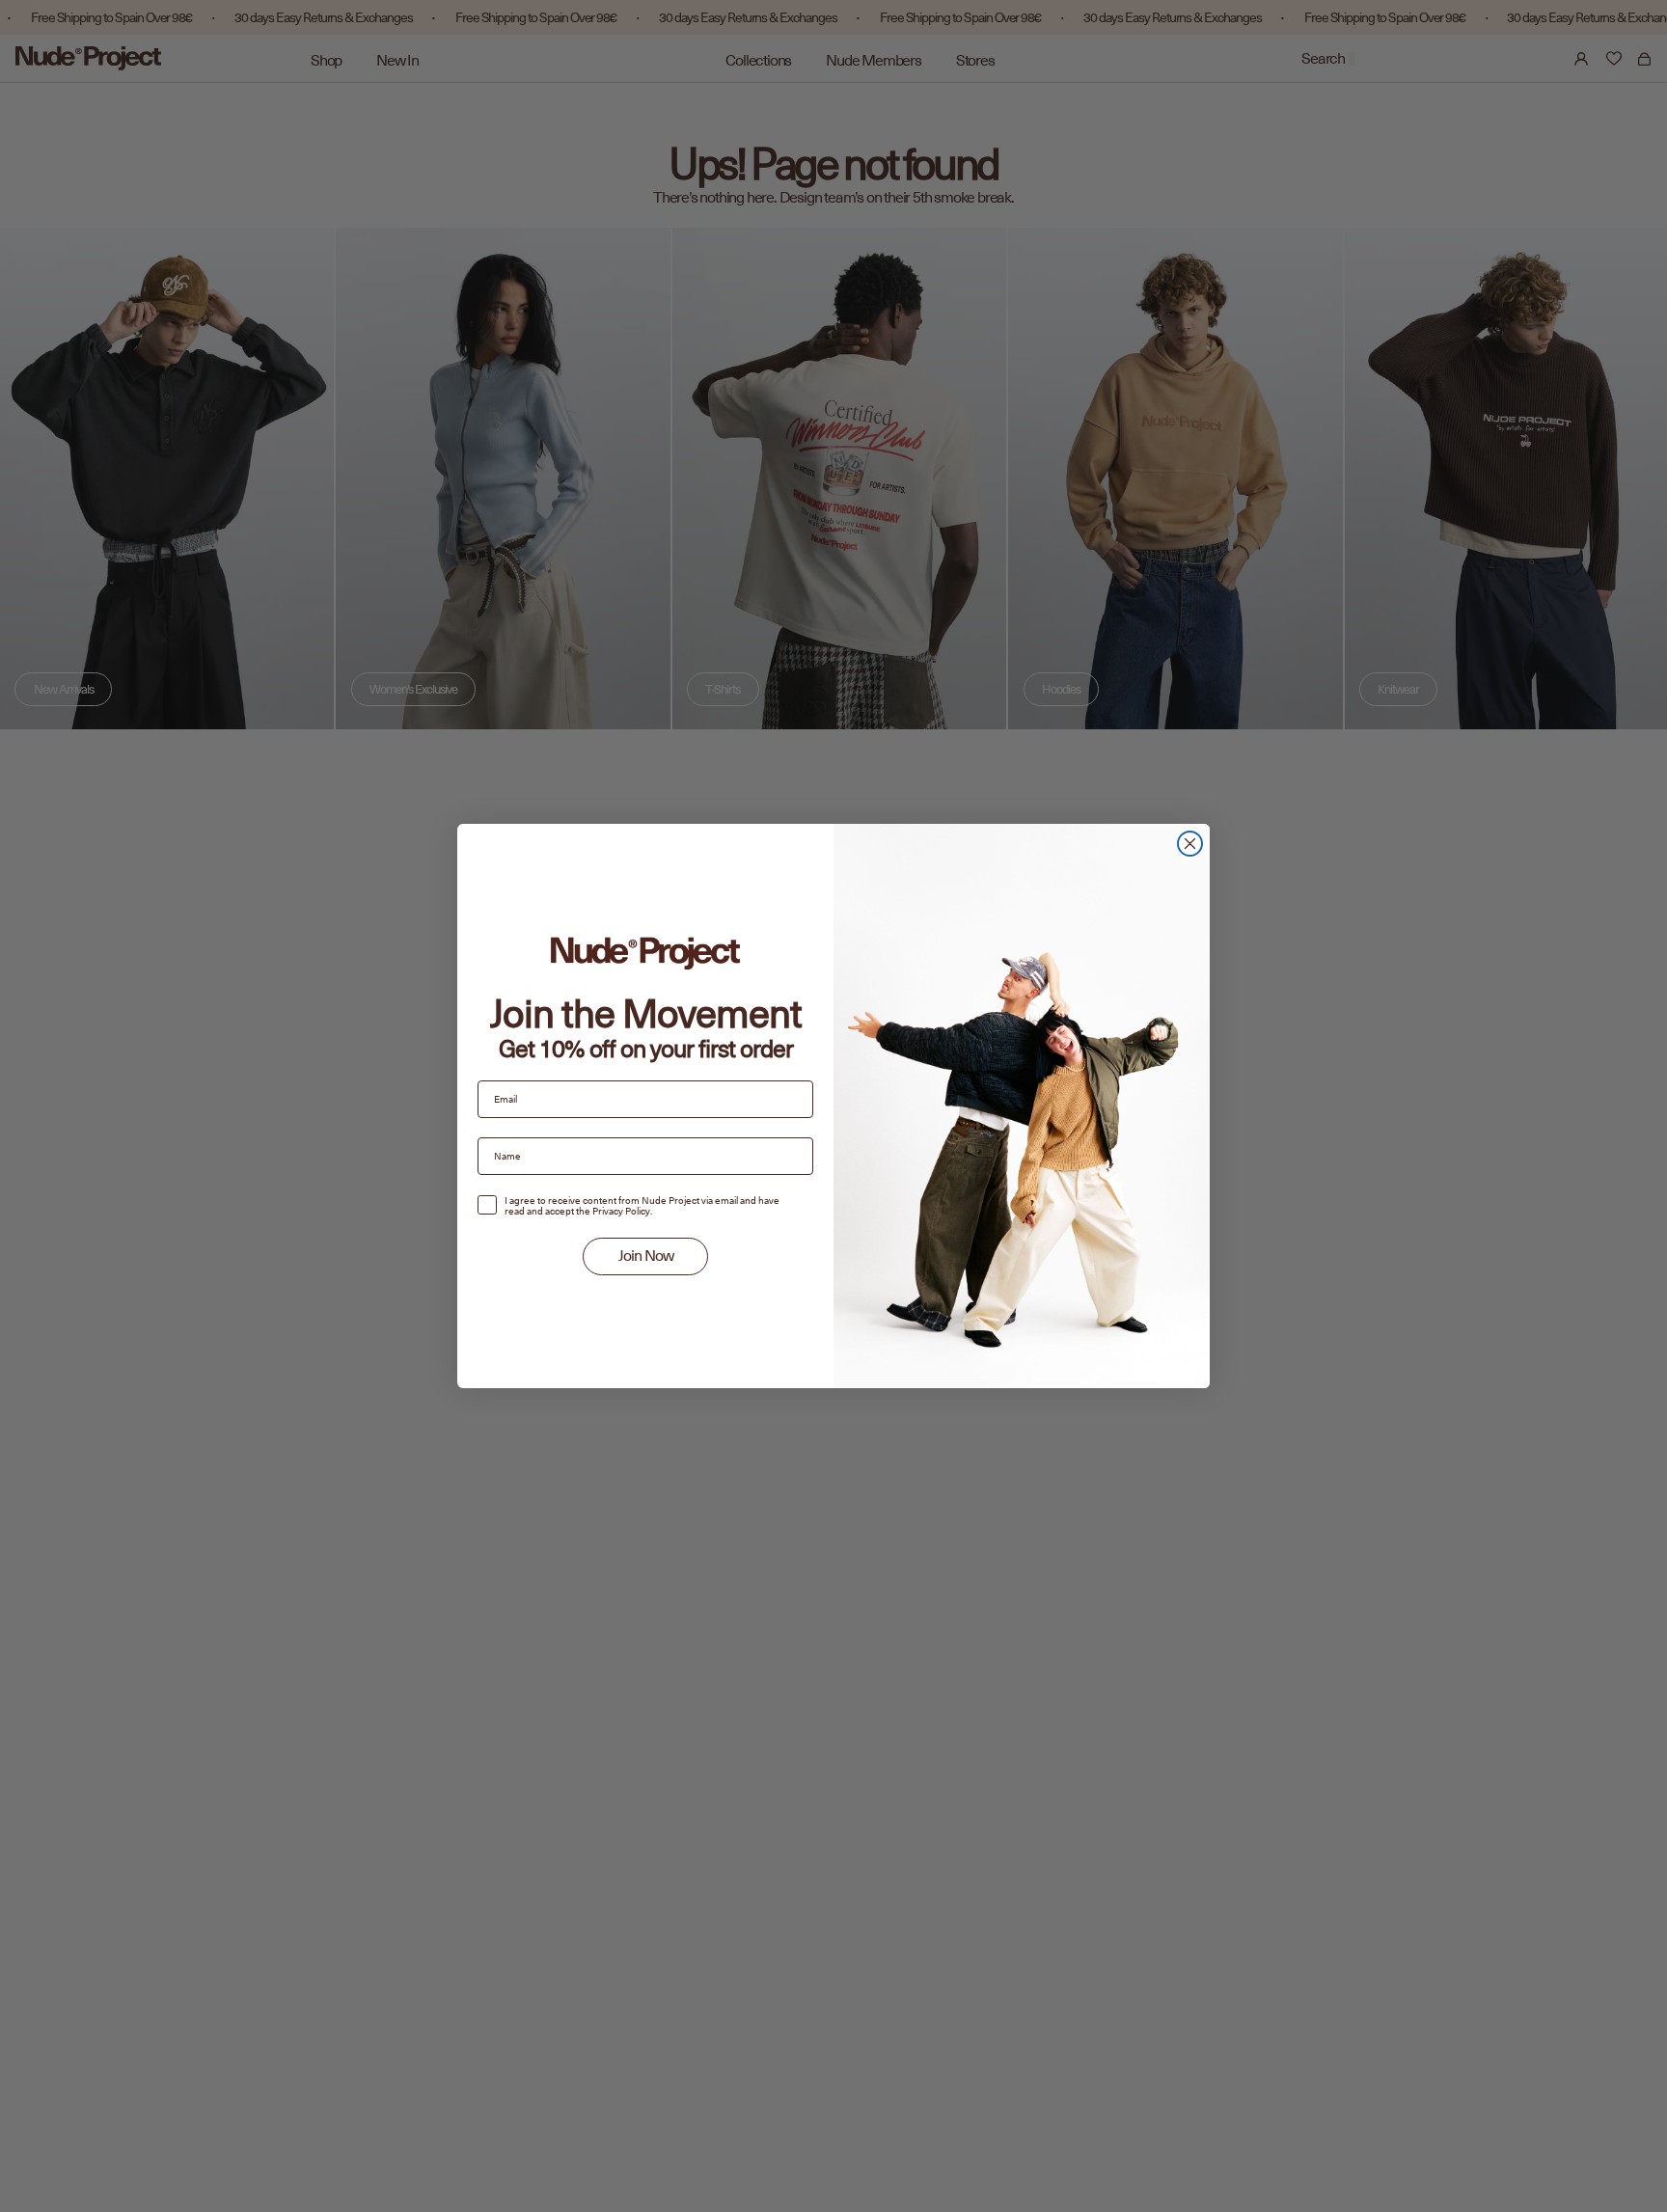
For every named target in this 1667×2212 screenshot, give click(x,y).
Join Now (646, 1256)
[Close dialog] (1190, 844)
